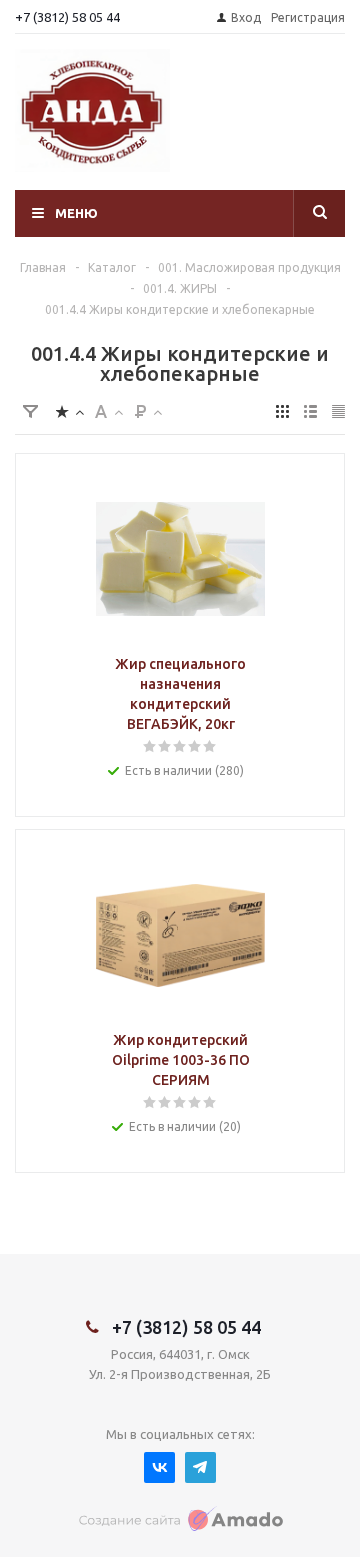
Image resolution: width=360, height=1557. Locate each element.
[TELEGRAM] (200, 1467)
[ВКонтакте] (159, 1467)
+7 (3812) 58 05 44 (67, 17)
